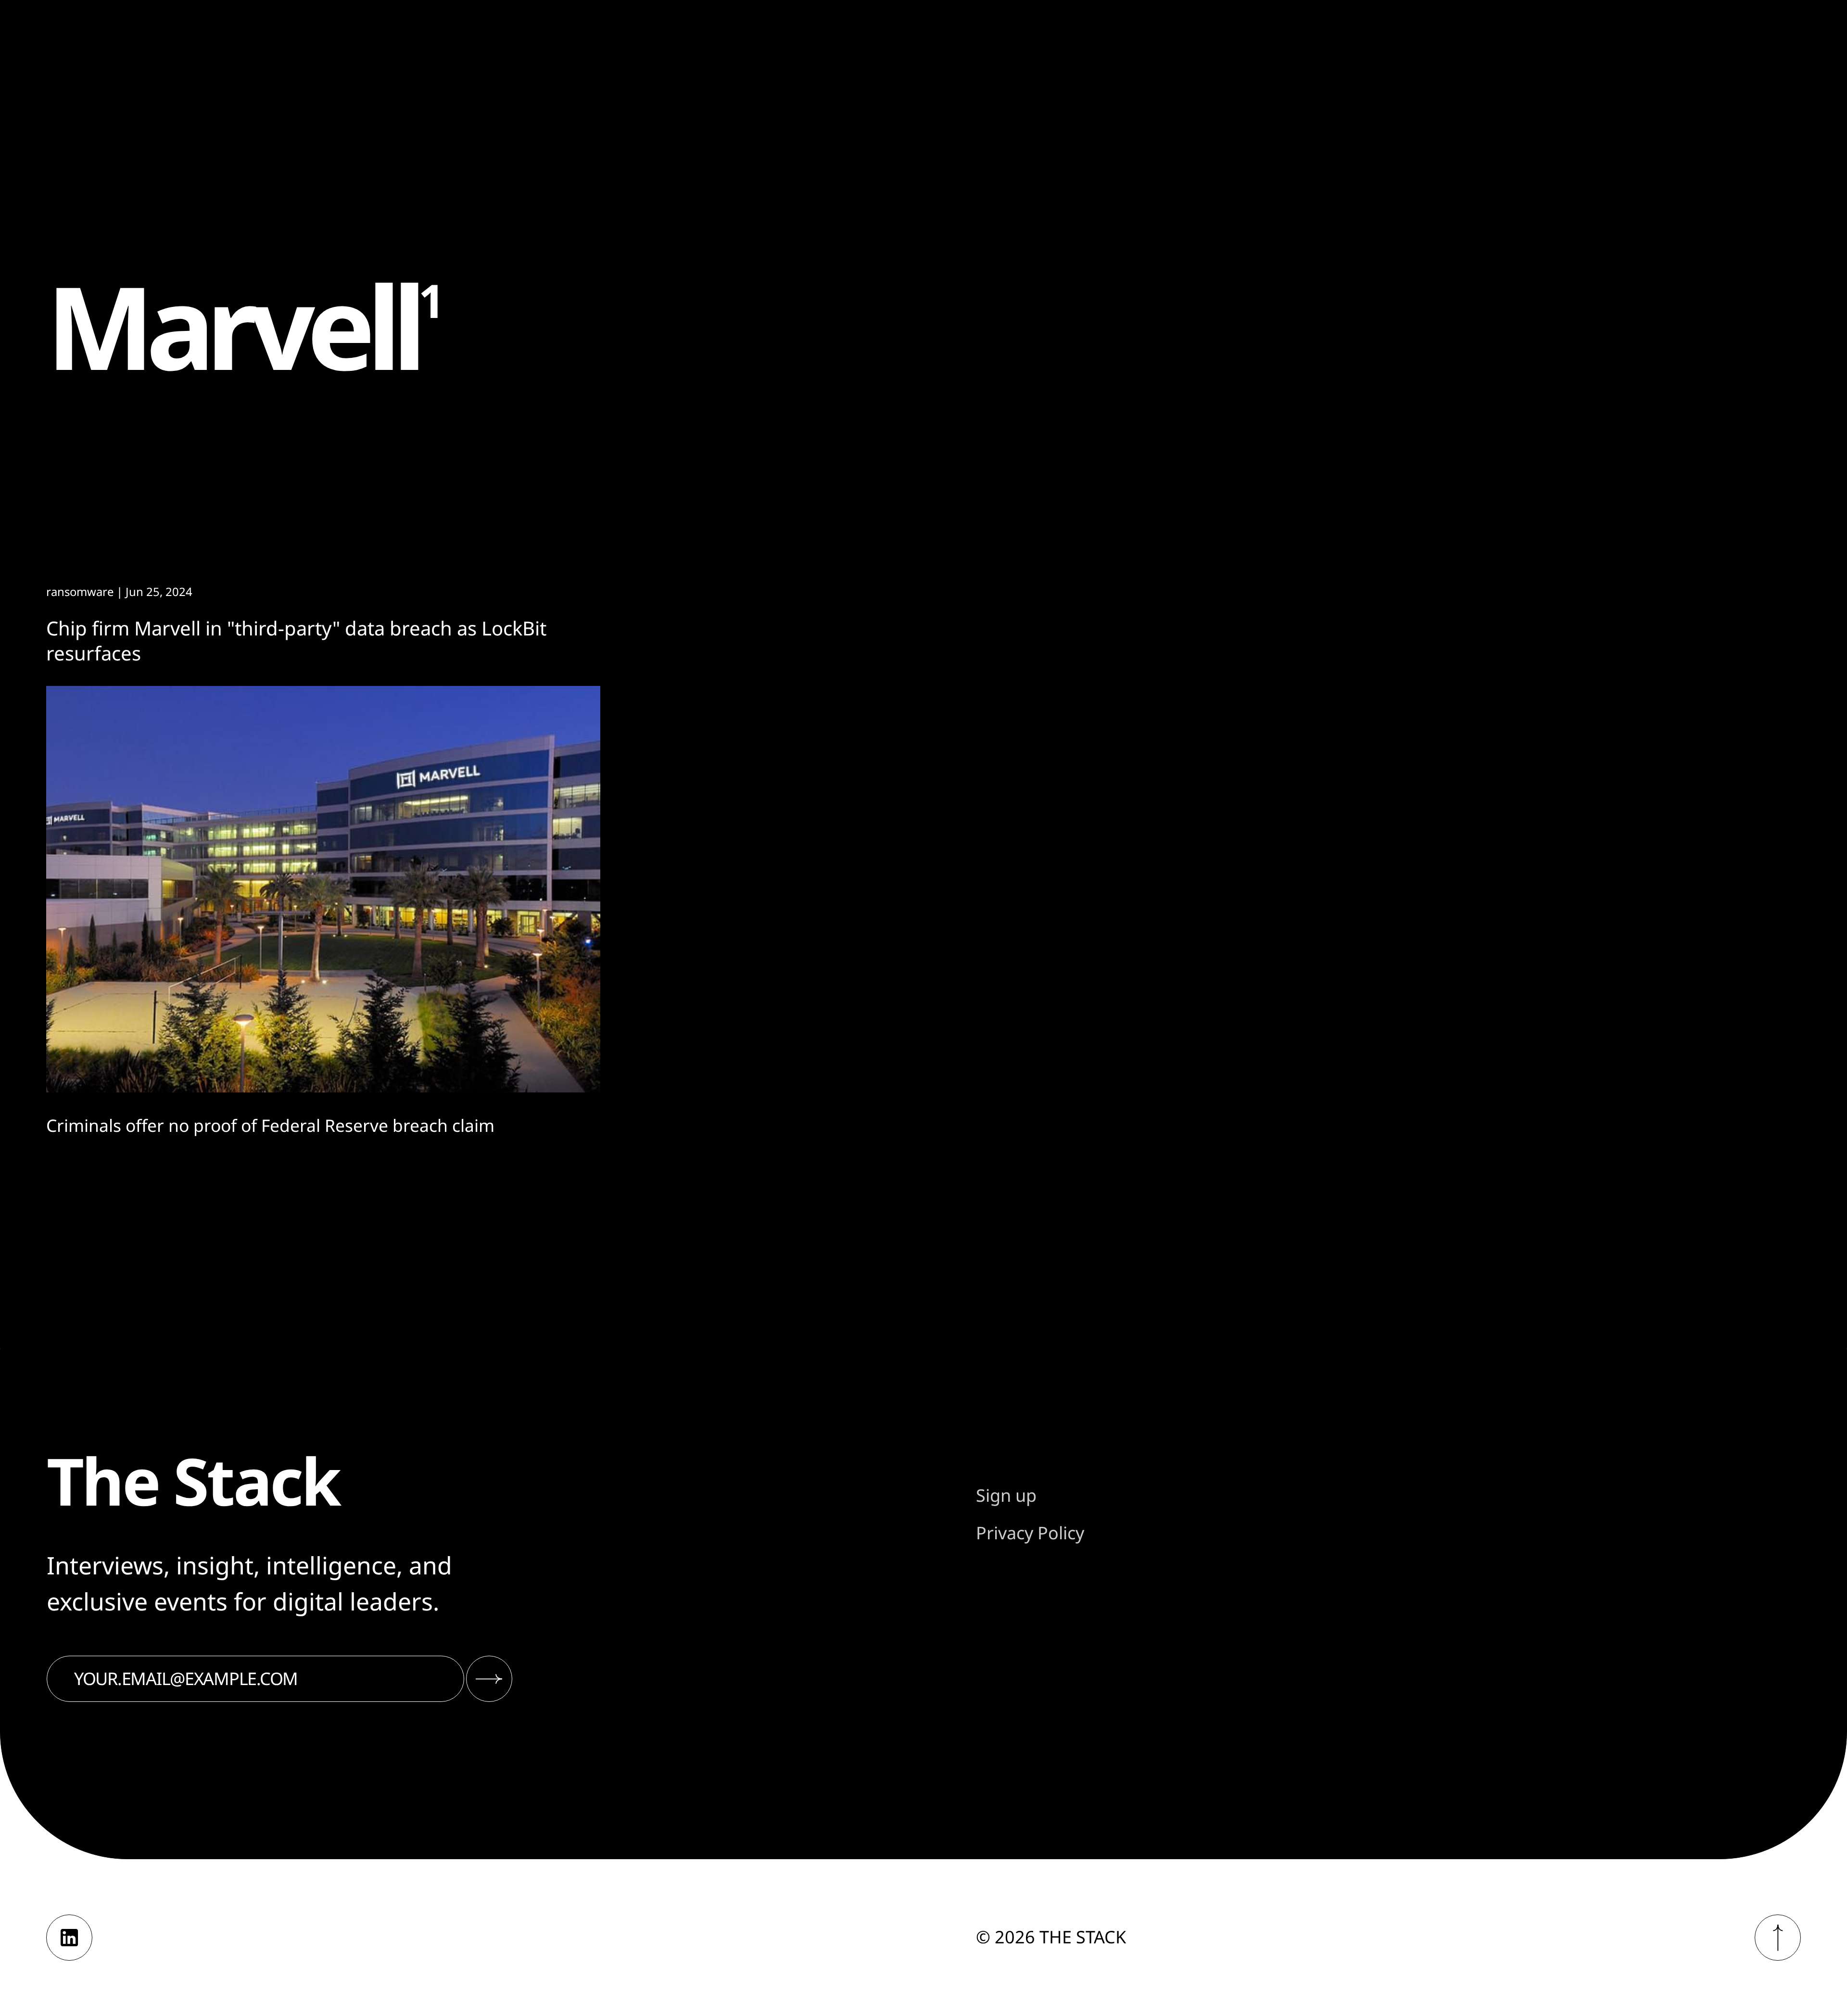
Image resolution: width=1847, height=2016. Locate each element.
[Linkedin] (69, 1938)
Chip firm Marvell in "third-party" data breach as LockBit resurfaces (296, 640)
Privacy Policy (1030, 1533)
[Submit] (489, 1679)
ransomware (80, 591)
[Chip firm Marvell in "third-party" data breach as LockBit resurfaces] (323, 889)
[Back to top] (1778, 1938)
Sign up (1006, 1495)
